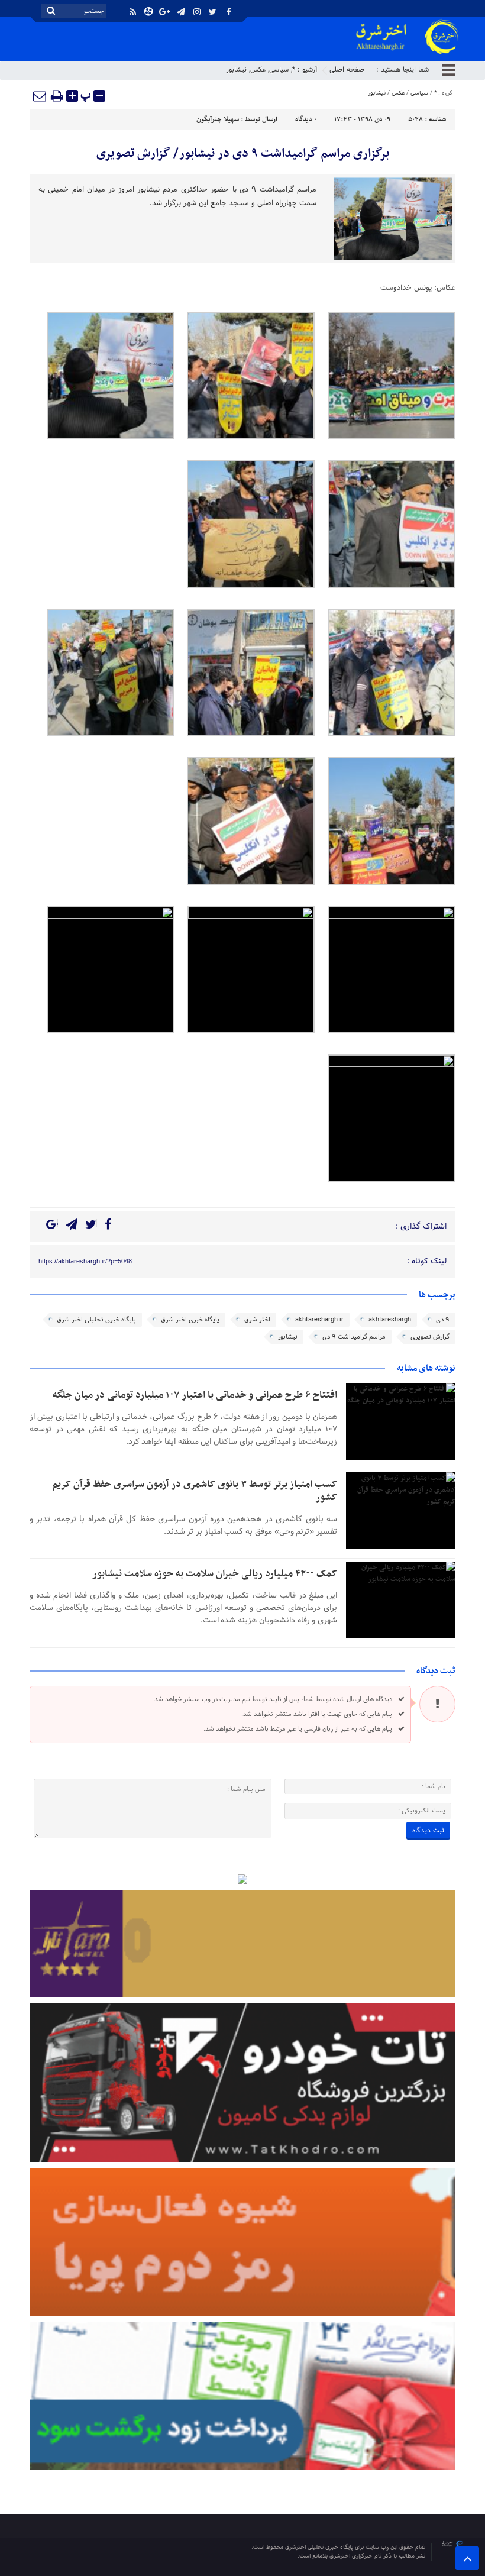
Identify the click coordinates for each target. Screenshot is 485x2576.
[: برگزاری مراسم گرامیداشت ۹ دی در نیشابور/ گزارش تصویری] (40, 96)
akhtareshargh (390, 1320)
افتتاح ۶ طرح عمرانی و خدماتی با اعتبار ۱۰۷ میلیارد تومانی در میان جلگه (195, 1395)
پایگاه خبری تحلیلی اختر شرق (96, 1320)
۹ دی (443, 1320)
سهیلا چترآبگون (218, 119)
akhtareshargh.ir (319, 1320)
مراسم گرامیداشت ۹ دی (354, 1337)
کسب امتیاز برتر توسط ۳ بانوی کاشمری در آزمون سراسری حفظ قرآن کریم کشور (195, 1491)
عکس (258, 70)
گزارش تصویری (430, 1337)
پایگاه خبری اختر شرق (190, 1320)
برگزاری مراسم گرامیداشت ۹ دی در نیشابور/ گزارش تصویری (243, 154)
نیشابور (236, 70)
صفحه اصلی (347, 70)
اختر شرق (257, 1320)
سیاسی (279, 70)
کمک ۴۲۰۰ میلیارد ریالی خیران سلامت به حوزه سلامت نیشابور (215, 1574)
